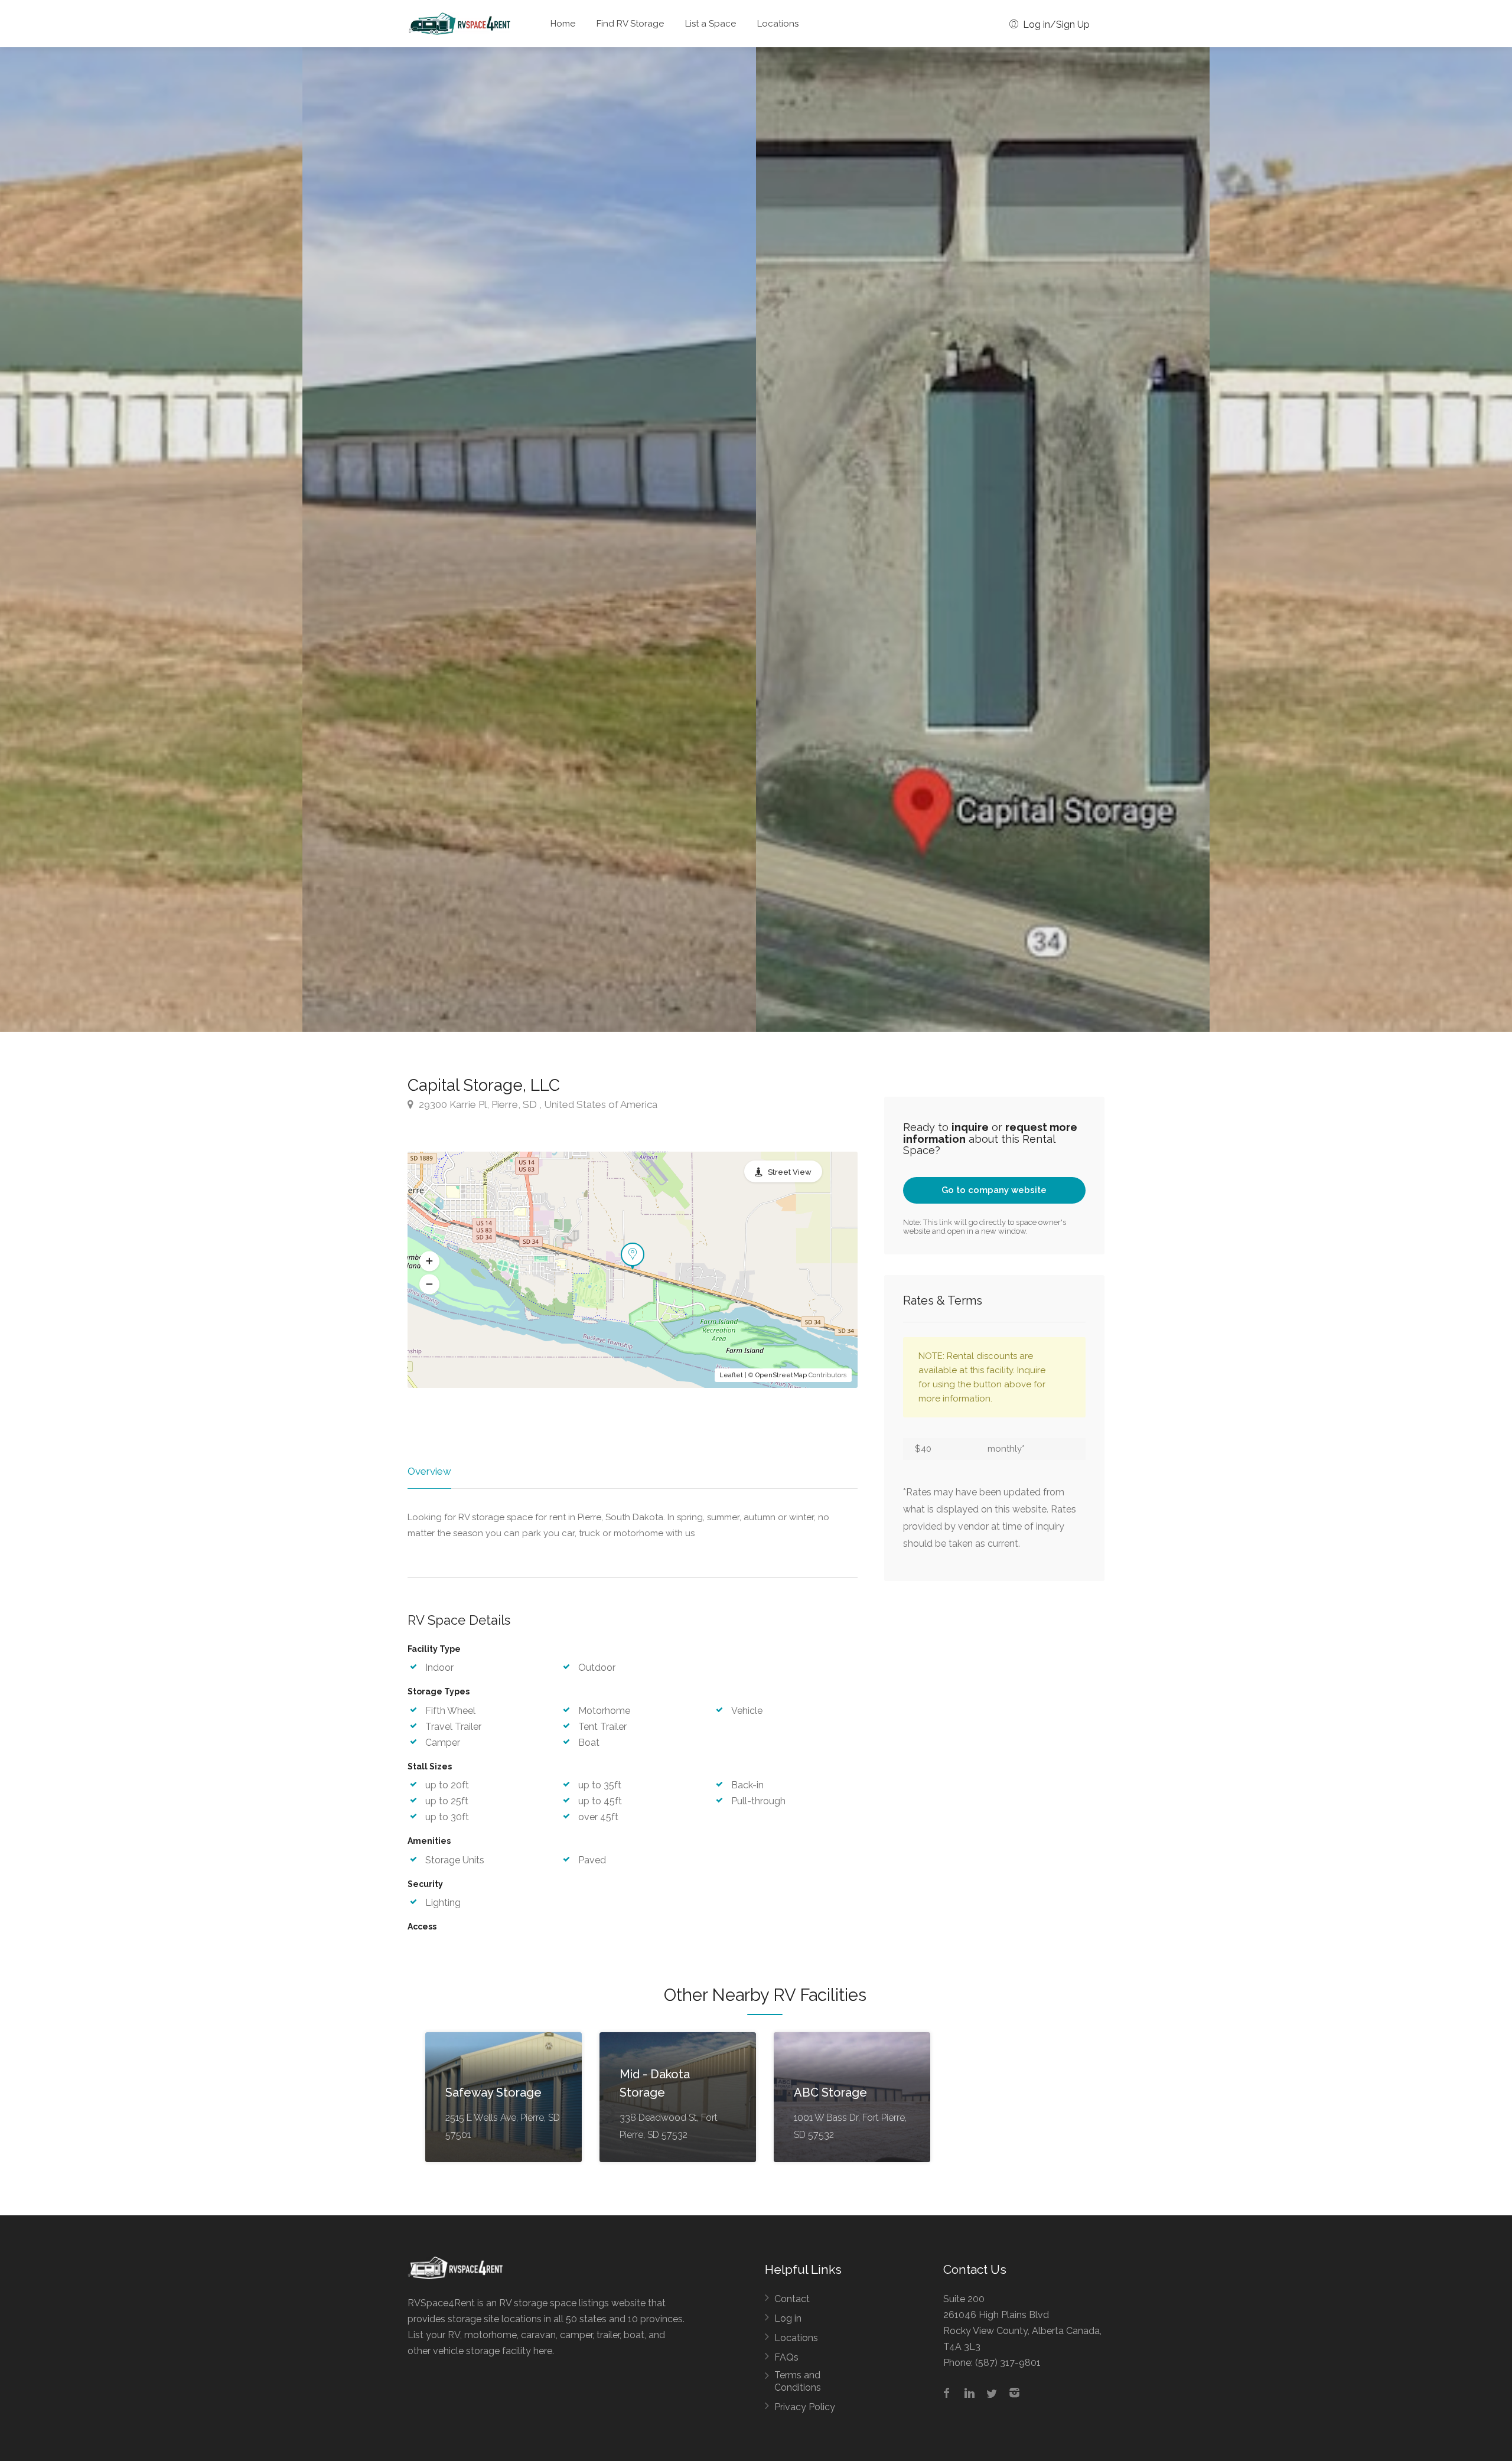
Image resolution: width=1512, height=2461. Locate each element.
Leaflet (731, 1375)
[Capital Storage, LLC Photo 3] (529, 540)
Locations (778, 24)
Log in (788, 2318)
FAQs (786, 2357)
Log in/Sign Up (1055, 25)
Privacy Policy (805, 2407)
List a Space (711, 24)
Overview (429, 1471)
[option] (983, 540)
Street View (790, 1172)
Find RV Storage (630, 24)
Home (563, 24)
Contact (792, 2299)
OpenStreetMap (781, 1375)
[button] (429, 1261)
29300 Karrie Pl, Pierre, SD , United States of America (537, 1104)
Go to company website (994, 1190)
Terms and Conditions (798, 2381)
